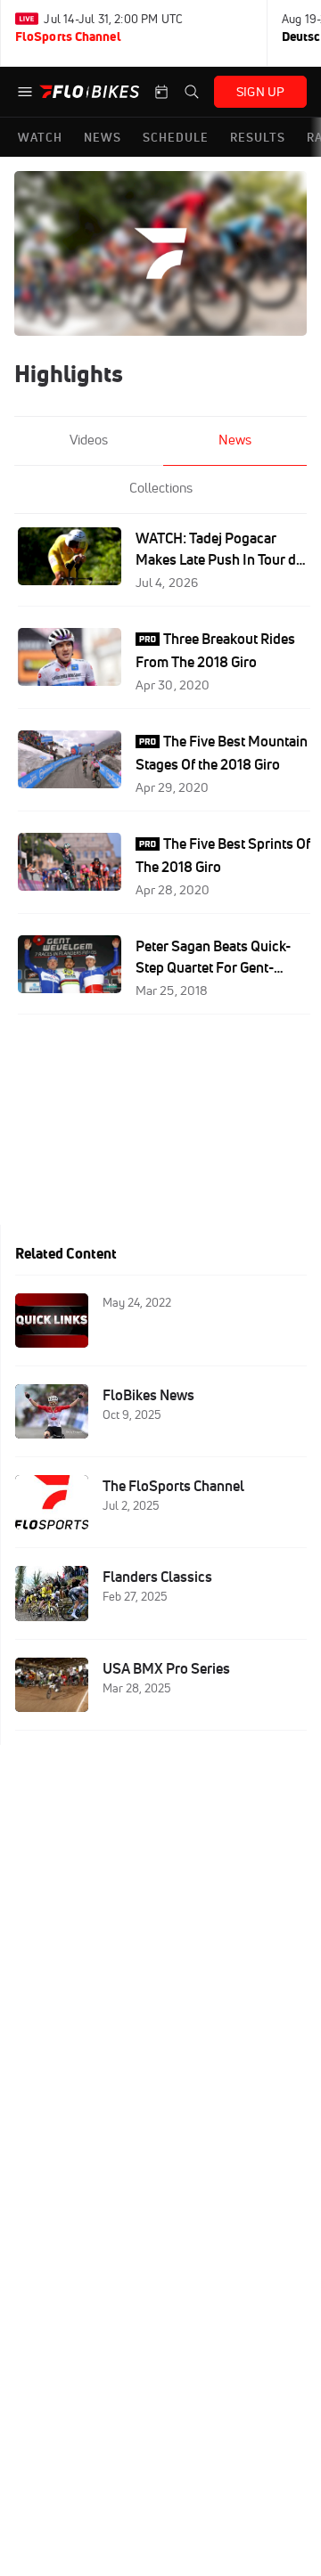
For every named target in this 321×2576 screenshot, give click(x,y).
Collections (161, 488)
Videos (89, 440)
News (235, 440)
